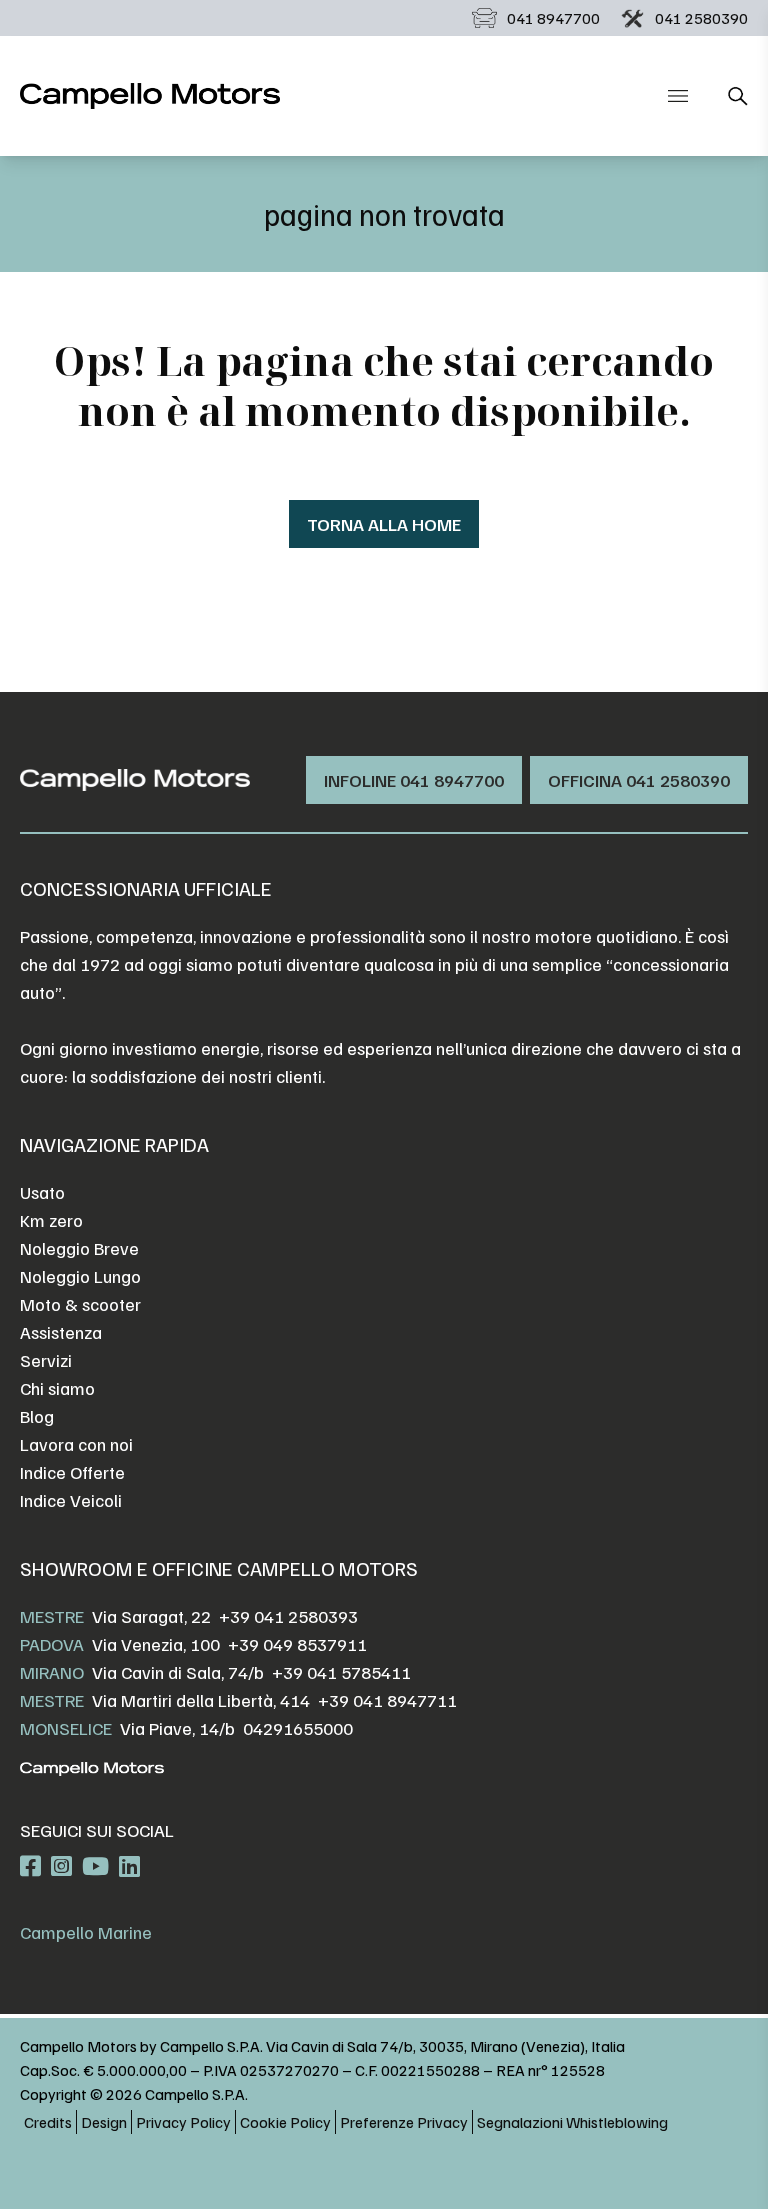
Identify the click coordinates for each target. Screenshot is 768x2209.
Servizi (46, 1360)
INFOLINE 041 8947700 (414, 780)
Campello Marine (86, 1932)
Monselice (66, 1728)
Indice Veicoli (71, 1500)
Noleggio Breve (79, 1248)
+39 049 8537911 (297, 1644)
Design (104, 2122)
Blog (37, 1416)
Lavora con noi (76, 1444)
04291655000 (298, 1728)
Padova (52, 1644)
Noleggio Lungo (80, 1276)
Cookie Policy (285, 2122)
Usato (42, 1192)
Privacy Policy (183, 2122)
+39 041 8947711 (387, 1700)
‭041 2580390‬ (701, 18)
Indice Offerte (72, 1472)
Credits (48, 2122)
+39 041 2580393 (288, 1616)
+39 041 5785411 (341, 1672)
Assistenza (61, 1332)
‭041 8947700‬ (553, 18)
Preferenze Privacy (404, 2122)
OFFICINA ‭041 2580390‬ (639, 780)
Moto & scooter (80, 1304)
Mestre (52, 1616)
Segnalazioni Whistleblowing (572, 2122)
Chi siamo (57, 1388)
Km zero (51, 1220)
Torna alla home (384, 524)
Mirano (52, 1672)
